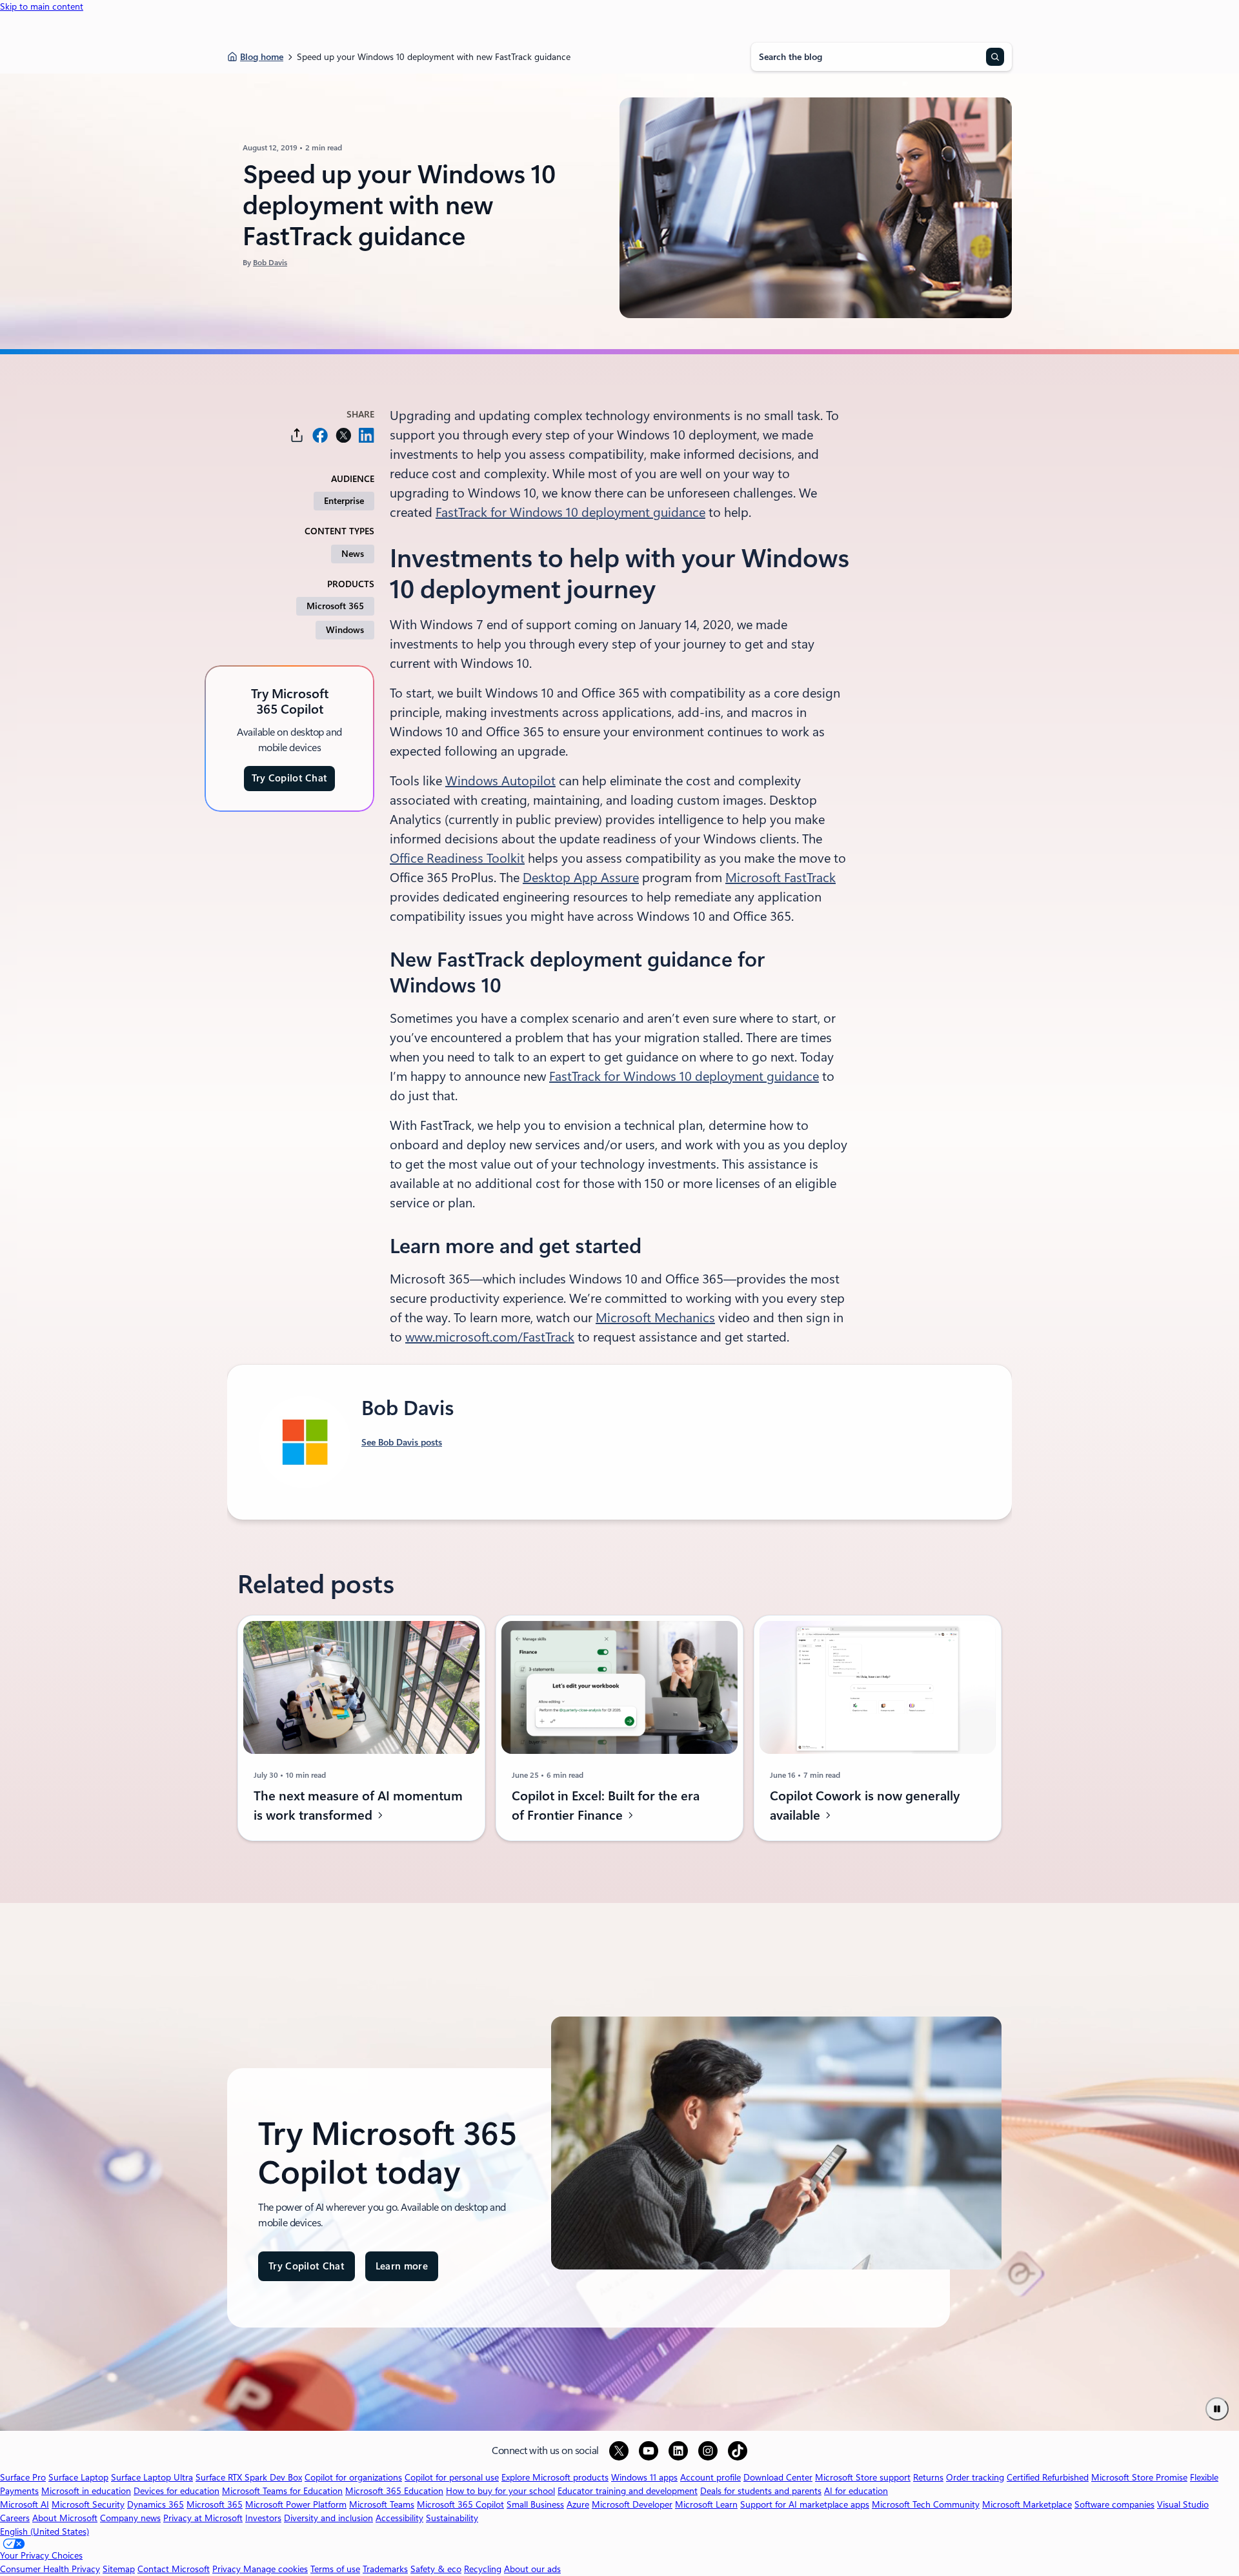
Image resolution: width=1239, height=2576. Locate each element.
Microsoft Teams (382, 2504)
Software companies (1114, 2504)
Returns (928, 2477)
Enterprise (344, 501)
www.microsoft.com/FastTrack (490, 1337)
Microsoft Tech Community (926, 2504)
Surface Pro (23, 2477)
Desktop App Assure (581, 878)
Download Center (778, 2477)
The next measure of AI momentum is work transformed (358, 1806)
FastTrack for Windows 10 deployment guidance (570, 512)
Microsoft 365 (335, 606)
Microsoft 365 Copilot (460, 2504)
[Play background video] (1217, 2409)
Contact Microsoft (174, 2569)
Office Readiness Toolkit (457, 858)
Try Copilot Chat (290, 778)
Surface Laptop (78, 2477)
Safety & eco (436, 2569)
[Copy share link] (297, 435)
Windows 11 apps (644, 2477)
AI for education (856, 2491)
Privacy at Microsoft (203, 2518)
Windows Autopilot (500, 781)
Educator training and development (628, 2491)
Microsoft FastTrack (781, 878)
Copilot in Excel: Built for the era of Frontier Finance (606, 1806)
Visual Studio (1183, 2504)
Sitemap (119, 2569)
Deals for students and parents (761, 2491)
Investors (263, 2518)
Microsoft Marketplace (1027, 2504)
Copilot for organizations (353, 2477)
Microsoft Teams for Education (282, 2491)
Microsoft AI (25, 2504)
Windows (345, 630)
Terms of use (335, 2569)
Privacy (228, 2569)
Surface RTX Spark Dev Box (249, 2477)
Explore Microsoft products (555, 2477)
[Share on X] (343, 435)
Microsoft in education (86, 2491)
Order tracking (975, 2477)
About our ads (532, 2569)
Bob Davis (270, 263)
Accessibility (399, 2518)
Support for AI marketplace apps (805, 2504)
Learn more (402, 2271)
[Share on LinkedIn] (367, 435)
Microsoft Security (88, 2504)
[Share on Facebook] (320, 435)
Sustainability (452, 2518)
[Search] (995, 57)
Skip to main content (42, 6)
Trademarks (385, 2569)
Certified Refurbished (1048, 2477)
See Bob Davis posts (402, 1442)
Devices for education (176, 2491)
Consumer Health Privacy (50, 2569)
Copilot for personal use (452, 2477)
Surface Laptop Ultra (152, 2477)
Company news (130, 2518)
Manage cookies (276, 2569)
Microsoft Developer (632, 2504)
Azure (578, 2504)
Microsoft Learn (706, 2504)
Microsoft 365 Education (394, 2491)
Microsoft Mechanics (655, 1318)
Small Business (535, 2504)
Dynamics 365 (156, 2504)
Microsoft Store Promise (1139, 2477)
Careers (15, 2518)
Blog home (262, 57)
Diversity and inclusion (328, 2518)
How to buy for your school (500, 2491)
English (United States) (45, 2531)
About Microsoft (65, 2518)
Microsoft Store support (863, 2477)
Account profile (710, 2477)
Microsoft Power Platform (296, 2504)
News (353, 554)
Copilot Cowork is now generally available (865, 1806)
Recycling (483, 2569)
